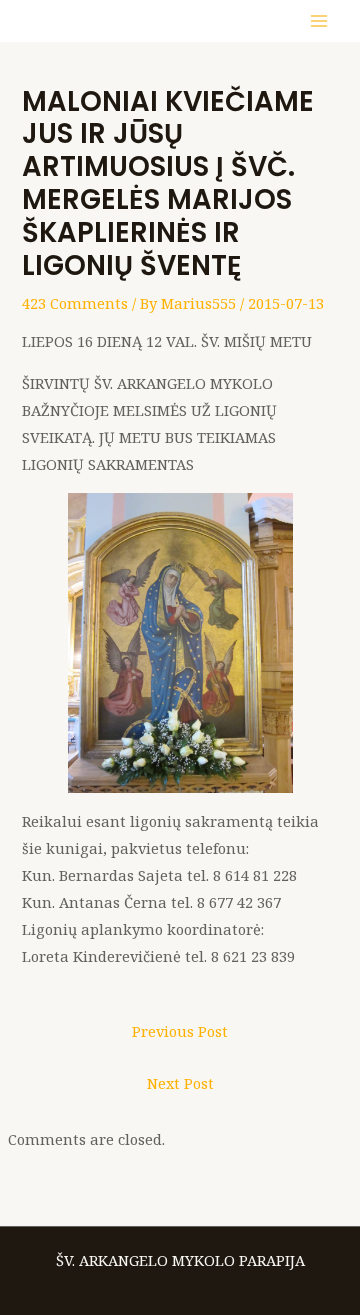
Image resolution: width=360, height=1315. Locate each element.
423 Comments (75, 303)
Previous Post (180, 1031)
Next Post (180, 1083)
